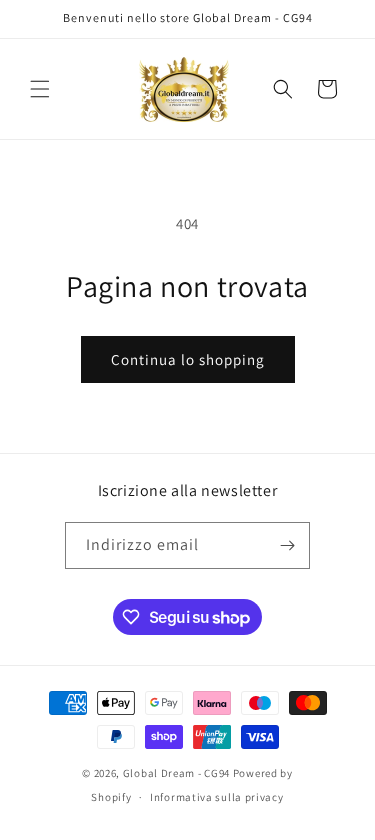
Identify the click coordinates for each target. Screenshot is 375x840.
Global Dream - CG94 (178, 773)
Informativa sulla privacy (217, 797)
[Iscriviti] (287, 545)
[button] (40, 89)
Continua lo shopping (188, 359)
